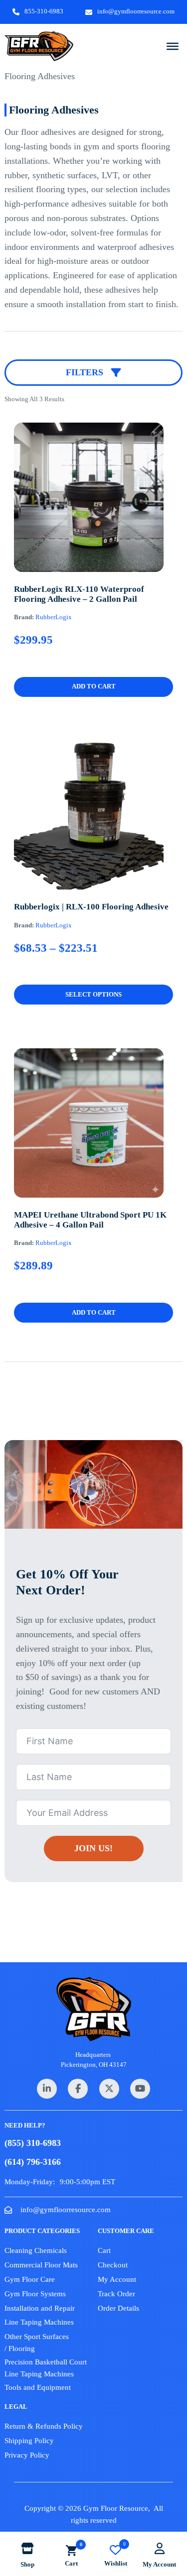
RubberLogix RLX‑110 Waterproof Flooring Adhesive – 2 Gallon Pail (79, 594)
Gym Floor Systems (35, 2294)
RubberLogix (54, 617)
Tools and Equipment (38, 2387)
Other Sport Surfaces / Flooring (37, 2343)
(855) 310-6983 (33, 2143)
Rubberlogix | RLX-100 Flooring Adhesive (91, 907)
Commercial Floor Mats (41, 2265)
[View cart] (71, 2550)
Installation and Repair (40, 2308)
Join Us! (93, 1848)
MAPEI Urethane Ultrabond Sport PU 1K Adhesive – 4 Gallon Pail (90, 1220)
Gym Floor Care (30, 2279)
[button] (93, 687)
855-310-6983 (44, 11)
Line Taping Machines (39, 2322)
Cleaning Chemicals (36, 2250)
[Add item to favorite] (79, 544)
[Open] (173, 46)
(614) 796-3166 (33, 2162)
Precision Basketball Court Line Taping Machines (46, 2368)
